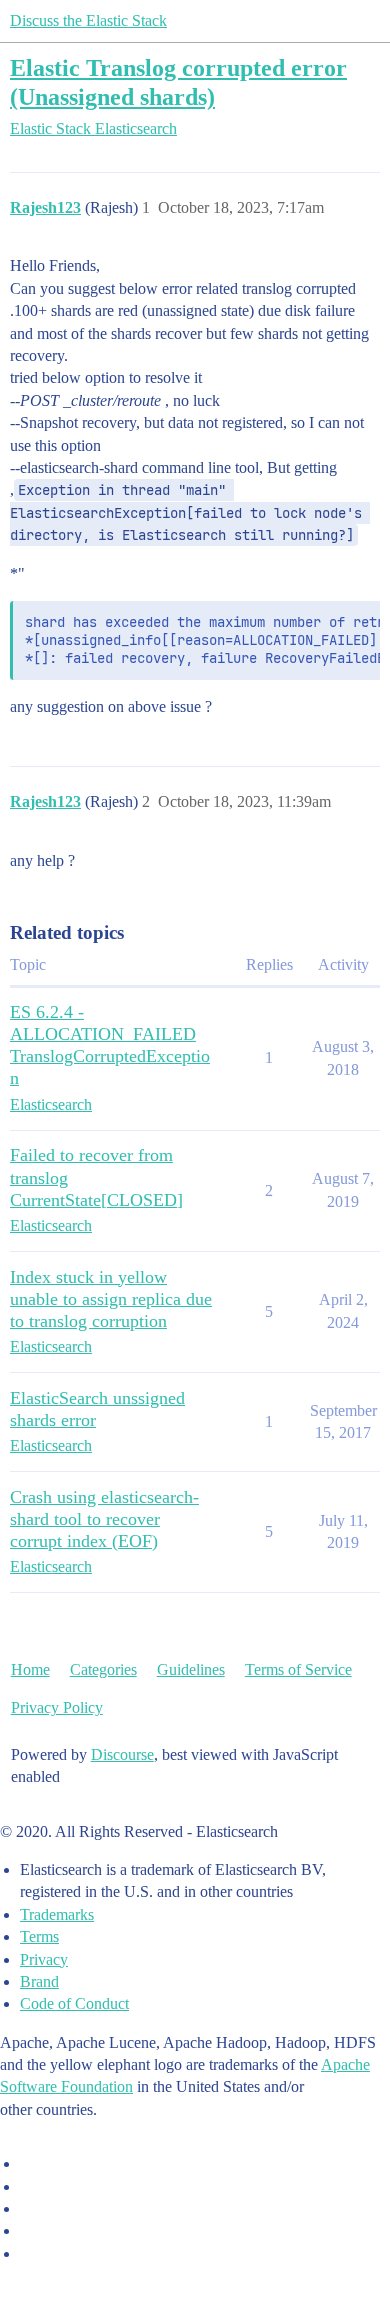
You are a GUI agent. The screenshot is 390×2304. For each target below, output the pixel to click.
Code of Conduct (74, 2003)
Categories (103, 1669)
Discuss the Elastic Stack (88, 20)
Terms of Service (298, 1669)
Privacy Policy (57, 1707)
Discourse (122, 1754)
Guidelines (191, 1669)
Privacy (44, 1959)
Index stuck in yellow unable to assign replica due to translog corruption (111, 1299)
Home (30, 1669)
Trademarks (57, 1914)
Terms (39, 1936)
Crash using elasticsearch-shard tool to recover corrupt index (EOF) (104, 1519)
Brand (39, 1981)
